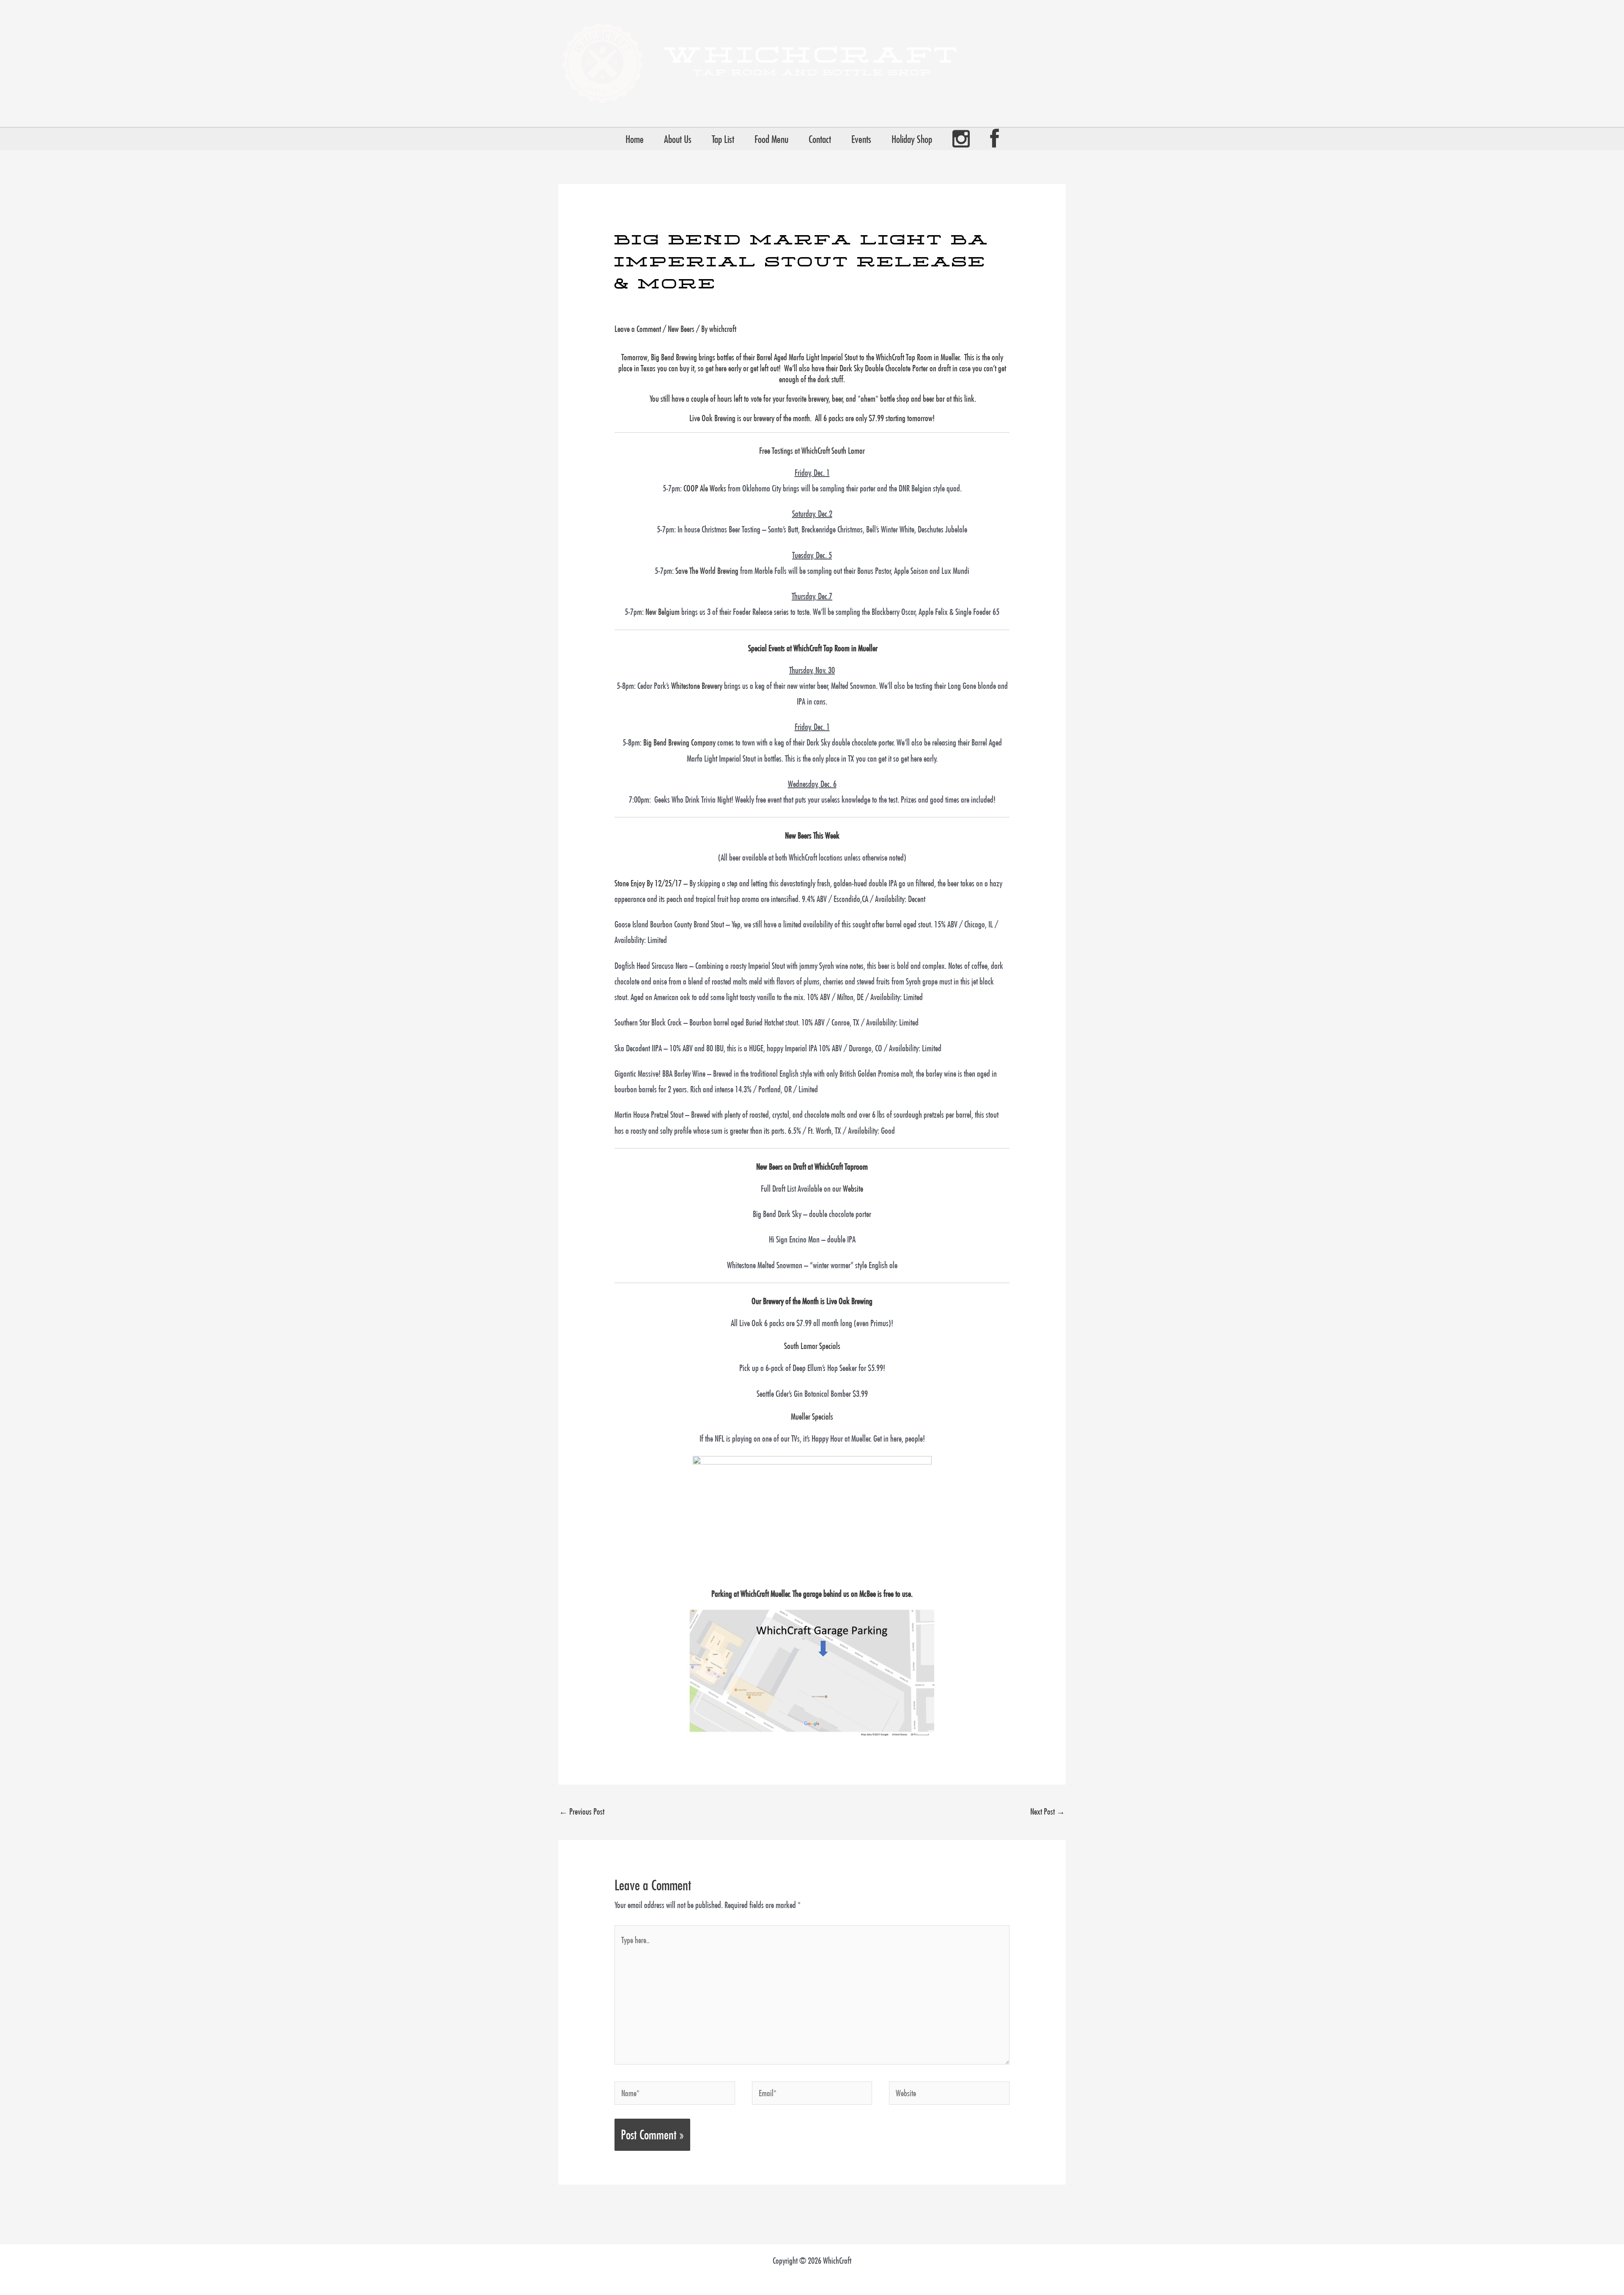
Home (635, 139)
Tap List (723, 139)
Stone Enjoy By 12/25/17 (648, 883)
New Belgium (662, 612)
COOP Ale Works (705, 488)
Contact (820, 139)
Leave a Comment (638, 329)
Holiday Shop (912, 139)
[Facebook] (994, 139)
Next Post (1048, 1811)
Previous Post (582, 1811)
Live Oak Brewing (849, 1301)
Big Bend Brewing (674, 357)
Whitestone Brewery (697, 686)
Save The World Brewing (707, 571)
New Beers (681, 329)
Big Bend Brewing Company (679, 742)
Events (861, 139)
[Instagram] (961, 139)
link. (970, 399)
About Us (678, 139)
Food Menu (771, 139)
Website (853, 1189)
